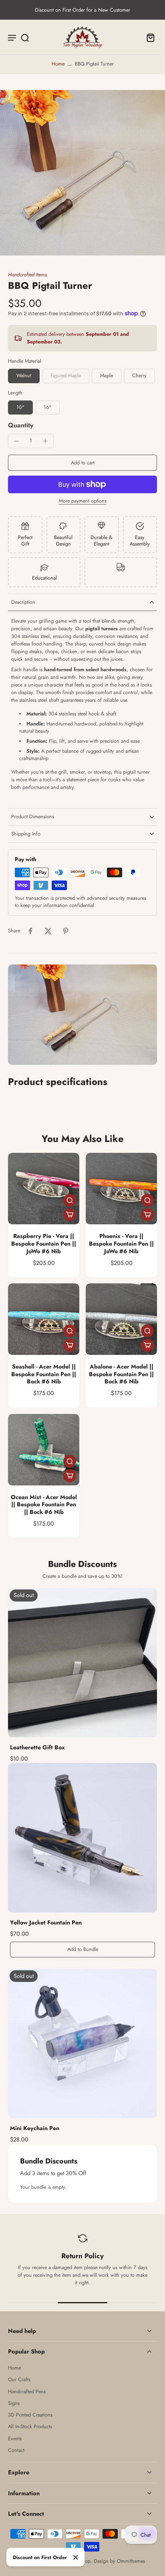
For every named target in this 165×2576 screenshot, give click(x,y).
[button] (82, 463)
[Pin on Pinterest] (66, 931)
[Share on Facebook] (30, 931)
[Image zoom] (82, 173)
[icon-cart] (148, 37)
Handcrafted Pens (27, 2392)
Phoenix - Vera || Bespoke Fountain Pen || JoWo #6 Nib (121, 1243)
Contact (16, 2450)
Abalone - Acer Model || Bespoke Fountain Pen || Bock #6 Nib (121, 1374)
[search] (25, 37)
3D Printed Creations (30, 2415)
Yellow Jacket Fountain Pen (46, 1922)
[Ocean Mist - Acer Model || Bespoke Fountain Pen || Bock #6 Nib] (44, 1450)
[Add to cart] (70, 1215)
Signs (14, 2403)
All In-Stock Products (30, 2427)
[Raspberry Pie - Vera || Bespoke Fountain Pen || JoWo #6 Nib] (44, 1189)
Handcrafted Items (27, 275)
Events (15, 2439)
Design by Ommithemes (119, 2561)
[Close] (76, 2558)
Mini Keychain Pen (35, 2128)
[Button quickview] (70, 1200)
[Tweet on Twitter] (48, 931)
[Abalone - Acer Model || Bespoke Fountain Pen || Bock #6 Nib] (121, 1319)
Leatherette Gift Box (37, 1747)
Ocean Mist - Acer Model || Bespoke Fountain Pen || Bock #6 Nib (44, 1505)
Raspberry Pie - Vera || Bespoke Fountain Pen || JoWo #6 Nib (44, 1243)
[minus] (16, 441)
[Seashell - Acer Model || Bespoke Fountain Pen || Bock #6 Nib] (44, 1319)
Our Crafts (19, 2380)
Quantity (21, 425)
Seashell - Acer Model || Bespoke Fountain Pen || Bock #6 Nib (44, 1374)
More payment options (83, 502)
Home (58, 64)
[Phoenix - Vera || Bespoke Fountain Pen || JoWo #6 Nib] (121, 1189)
